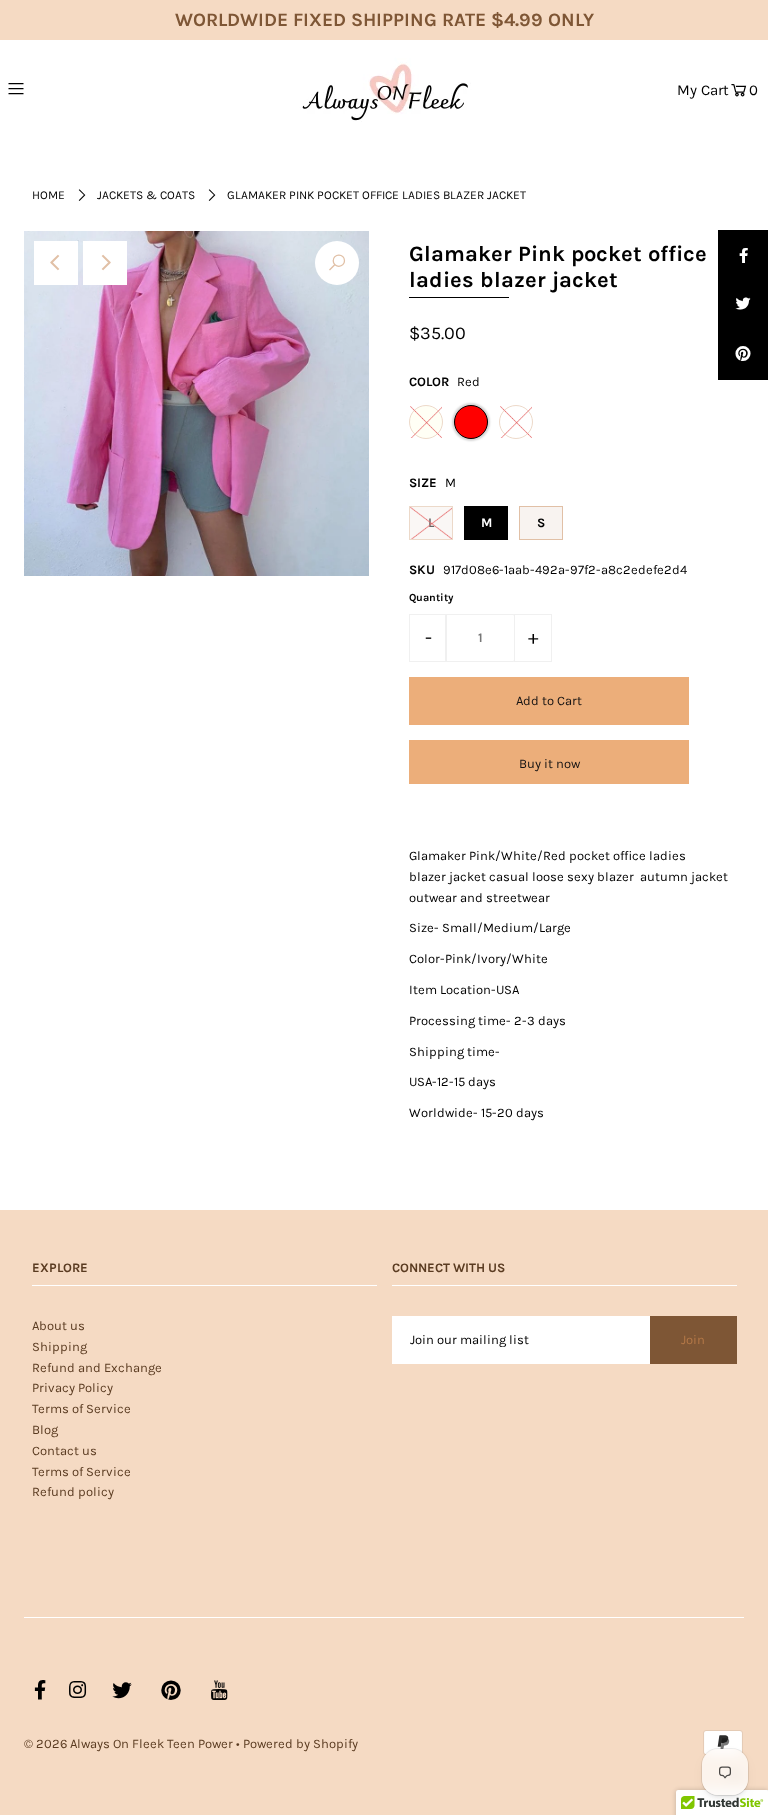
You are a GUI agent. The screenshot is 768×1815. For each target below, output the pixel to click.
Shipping (59, 1346)
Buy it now (549, 763)
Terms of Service (81, 1408)
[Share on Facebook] (743, 255)
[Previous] (56, 263)
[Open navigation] (57, 88)
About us (58, 1325)
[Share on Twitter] (743, 305)
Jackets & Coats (146, 195)
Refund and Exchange (97, 1367)
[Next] (105, 263)
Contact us (64, 1450)
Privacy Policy (72, 1387)
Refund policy (73, 1491)
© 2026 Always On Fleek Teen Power (128, 1743)
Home (48, 195)
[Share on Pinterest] (743, 355)
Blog (45, 1429)
